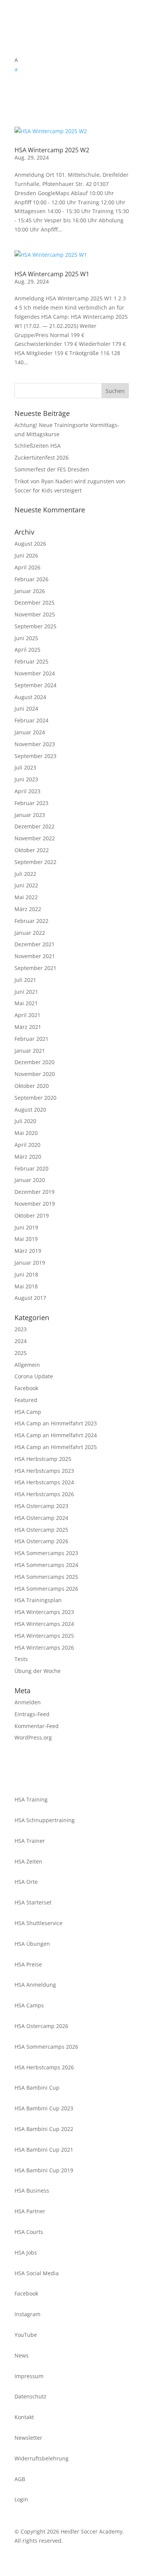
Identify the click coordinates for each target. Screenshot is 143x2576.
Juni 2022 (26, 885)
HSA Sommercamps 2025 (46, 1577)
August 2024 (30, 697)
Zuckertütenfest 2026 (42, 457)
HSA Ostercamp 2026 (41, 1541)
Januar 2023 (30, 815)
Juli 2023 (25, 767)
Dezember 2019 (35, 1192)
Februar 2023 (31, 803)
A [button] (16, 60)
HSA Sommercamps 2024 (46, 1565)
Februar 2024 (31, 720)
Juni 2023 (26, 779)
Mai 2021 (26, 1003)
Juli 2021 (25, 980)
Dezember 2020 (35, 1062)
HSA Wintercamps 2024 (44, 1624)
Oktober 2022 (32, 850)
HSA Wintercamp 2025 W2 (52, 150)
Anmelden (28, 1702)
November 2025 (35, 614)
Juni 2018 (26, 1274)
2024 (21, 1341)
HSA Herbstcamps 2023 (44, 1471)
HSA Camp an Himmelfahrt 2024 (56, 1435)
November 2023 (35, 744)
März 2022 (28, 909)
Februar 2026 (31, 579)
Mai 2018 (26, 1286)
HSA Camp (28, 1412)
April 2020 (27, 1145)
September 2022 (35, 862)
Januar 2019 (30, 1263)
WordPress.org (33, 1737)
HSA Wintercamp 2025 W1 (52, 274)
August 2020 (30, 1109)
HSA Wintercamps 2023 (44, 1612)
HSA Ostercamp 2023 (41, 1506)
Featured (26, 1400)
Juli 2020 (25, 1121)
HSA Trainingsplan (38, 1600)
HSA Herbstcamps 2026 (44, 1494)
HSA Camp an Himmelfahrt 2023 (56, 1423)
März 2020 (28, 1157)
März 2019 (28, 1251)
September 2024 (35, 685)
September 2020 (35, 1098)
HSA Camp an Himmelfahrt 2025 (56, 1447)
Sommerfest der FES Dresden (52, 469)
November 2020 (35, 1074)
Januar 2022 (30, 933)
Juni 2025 (26, 638)
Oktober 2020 (32, 1086)
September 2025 (35, 626)
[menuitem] (72, 69)
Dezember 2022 (35, 826)
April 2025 (27, 650)
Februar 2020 (31, 1168)
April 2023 (27, 791)
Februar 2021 (31, 1039)
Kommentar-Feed (37, 1726)
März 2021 (28, 1027)
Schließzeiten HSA (38, 446)
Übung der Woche (38, 1671)
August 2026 (30, 544)
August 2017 (30, 1298)
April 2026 (27, 567)
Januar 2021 (30, 1051)
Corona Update (34, 1376)
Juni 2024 (26, 708)
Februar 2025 (31, 661)
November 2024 (35, 673)
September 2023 (35, 756)
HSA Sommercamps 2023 (46, 1553)
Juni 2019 (26, 1227)
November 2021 (35, 956)
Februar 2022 (31, 921)
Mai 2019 (26, 1239)
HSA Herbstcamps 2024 (44, 1482)
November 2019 (35, 1204)
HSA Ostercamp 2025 (41, 1530)
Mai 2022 (26, 897)
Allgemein (27, 1365)
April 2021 (27, 1015)
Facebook (26, 1388)
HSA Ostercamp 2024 (41, 1518)
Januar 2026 (30, 591)
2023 (21, 1329)
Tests (21, 1659)
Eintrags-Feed (32, 1714)
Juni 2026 (26, 555)
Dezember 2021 (35, 944)
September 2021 (35, 968)
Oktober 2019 (32, 1215)
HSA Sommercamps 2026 (46, 1589)
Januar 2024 (30, 732)
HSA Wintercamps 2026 (44, 1647)
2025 (21, 1353)
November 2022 (35, 838)
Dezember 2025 (35, 602)
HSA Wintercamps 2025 (44, 1636)
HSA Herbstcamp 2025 (43, 1459)
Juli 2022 (25, 874)
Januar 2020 (30, 1180)
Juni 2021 (26, 992)
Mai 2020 (26, 1133)
